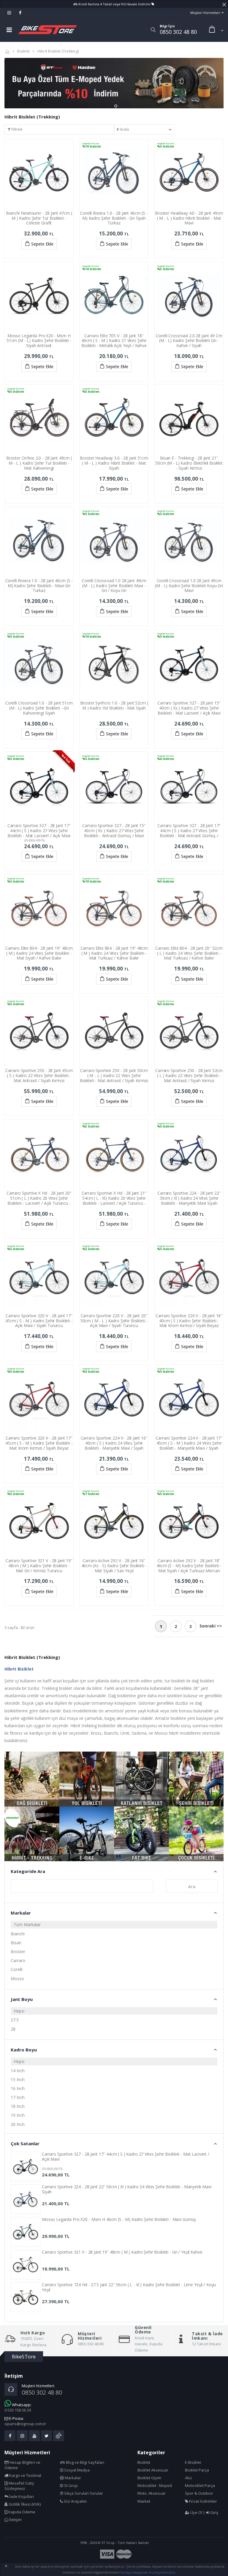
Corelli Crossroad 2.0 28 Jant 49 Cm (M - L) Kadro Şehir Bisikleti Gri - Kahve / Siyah (189, 341)
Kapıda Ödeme (21, 2512)
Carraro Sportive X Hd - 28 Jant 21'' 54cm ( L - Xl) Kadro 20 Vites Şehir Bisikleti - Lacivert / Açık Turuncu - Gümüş (114, 1200)
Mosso (17, 1979)
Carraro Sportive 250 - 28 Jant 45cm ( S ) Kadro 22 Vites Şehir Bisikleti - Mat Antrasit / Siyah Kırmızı (39, 1075)
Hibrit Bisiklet (19, 1669)
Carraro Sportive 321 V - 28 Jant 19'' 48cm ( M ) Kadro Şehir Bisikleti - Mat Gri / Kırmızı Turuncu (39, 1566)
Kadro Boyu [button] (24, 2050)
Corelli (17, 1969)
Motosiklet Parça (200, 2485)
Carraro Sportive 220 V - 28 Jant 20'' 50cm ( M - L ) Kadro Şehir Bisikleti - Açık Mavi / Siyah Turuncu (114, 1321)
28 (13, 2029)
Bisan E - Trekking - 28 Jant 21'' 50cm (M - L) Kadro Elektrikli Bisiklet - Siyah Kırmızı (189, 463)
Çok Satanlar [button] (25, 2143)
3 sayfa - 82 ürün (19, 1627)
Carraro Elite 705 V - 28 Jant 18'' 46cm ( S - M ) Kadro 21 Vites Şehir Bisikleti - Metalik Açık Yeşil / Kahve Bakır (114, 343)
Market (144, 2501)
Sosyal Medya (76, 2470)
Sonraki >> (211, 1626)
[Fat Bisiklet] (141, 1834)
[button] (153, 30)
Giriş (214, 2512)
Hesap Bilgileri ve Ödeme (22, 2465)
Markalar (72, 2478)
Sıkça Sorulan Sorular (83, 2493)
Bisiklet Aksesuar (153, 2470)
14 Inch (18, 2071)
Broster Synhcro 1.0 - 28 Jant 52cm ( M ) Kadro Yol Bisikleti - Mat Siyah (114, 705)
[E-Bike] (87, 1834)
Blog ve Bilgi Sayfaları (85, 2462)
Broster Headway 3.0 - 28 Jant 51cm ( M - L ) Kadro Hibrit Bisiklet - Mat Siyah (114, 463)
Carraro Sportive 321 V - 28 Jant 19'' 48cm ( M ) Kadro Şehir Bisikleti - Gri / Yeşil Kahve (122, 2252)
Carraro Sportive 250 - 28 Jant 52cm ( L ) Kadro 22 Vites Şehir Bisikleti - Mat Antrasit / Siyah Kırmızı (189, 1075)
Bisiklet (23, 51)
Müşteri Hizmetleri (205, 13)
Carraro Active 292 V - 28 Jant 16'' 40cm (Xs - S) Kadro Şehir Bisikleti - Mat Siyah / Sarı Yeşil (114, 1566)
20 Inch (18, 2124)
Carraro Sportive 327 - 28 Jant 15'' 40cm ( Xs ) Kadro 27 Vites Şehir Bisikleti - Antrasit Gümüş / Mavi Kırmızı (114, 833)
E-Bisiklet (193, 2462)
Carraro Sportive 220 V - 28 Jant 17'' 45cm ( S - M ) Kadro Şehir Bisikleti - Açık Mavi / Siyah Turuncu (39, 1321)
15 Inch (18, 2079)
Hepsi (19, 2011)
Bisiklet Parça (197, 2470)
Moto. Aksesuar (152, 2493)
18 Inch (18, 2106)
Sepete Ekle (42, 244)
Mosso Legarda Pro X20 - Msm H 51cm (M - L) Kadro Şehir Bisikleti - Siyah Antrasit (39, 341)
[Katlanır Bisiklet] (141, 1779)
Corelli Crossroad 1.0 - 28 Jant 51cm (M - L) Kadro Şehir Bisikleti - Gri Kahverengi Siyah (39, 708)
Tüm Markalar (27, 1925)
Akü (188, 2478)
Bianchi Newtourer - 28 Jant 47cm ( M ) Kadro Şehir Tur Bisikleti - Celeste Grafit (39, 218)
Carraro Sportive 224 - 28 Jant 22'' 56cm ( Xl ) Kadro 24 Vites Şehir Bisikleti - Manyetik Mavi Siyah (189, 1198)
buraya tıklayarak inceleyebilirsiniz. (148, 2572)
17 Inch (18, 2097)
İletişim (15, 2520)
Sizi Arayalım (75, 2501)
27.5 (15, 2020)
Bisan (16, 1943)
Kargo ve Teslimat (25, 2475)
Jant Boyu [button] (22, 1999)
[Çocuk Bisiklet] (196, 1834)
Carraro (18, 1960)
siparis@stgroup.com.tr (25, 2424)
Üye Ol (196, 2512)
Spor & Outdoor (199, 2493)
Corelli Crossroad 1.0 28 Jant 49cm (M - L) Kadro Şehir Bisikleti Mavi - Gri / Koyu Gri (114, 586)
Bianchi (18, 1934)
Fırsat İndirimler (203, 2501)
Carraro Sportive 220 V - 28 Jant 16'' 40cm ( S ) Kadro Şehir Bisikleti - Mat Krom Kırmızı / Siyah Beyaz (189, 1321)
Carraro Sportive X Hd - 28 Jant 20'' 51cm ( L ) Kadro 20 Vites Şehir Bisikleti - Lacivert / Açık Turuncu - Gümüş (39, 1200)
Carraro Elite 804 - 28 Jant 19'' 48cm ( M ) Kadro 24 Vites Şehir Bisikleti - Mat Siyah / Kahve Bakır (39, 953)
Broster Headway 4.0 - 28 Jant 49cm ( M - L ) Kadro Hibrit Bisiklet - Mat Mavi (189, 218)
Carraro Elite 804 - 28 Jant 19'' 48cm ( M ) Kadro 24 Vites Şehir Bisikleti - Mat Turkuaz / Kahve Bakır (114, 953)
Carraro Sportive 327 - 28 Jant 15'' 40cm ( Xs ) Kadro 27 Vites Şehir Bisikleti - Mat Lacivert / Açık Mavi (189, 708)
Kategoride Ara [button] (28, 1871)
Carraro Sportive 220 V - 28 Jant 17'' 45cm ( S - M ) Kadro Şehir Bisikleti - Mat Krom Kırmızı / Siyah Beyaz (39, 1443)
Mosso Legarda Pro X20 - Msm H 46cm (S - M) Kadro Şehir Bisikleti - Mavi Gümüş (119, 2219)
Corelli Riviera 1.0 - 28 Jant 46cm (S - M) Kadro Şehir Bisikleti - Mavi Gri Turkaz (39, 586)
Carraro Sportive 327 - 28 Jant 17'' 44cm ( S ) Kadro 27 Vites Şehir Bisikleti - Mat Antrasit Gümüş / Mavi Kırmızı (189, 833)
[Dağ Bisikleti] (32, 1779)
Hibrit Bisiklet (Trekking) (58, 51)
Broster (18, 1952)
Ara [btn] (192, 1887)
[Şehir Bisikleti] (196, 1779)
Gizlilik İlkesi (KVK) (24, 2504)
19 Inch (18, 2115)
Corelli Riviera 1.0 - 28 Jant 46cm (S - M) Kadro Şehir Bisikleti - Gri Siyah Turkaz (114, 218)
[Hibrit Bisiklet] (32, 1834)
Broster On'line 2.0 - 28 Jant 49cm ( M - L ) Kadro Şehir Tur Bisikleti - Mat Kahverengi (39, 463)
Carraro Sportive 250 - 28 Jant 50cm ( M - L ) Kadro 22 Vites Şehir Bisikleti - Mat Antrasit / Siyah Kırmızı (114, 1075)
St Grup (71, 2485)
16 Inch (18, 2088)
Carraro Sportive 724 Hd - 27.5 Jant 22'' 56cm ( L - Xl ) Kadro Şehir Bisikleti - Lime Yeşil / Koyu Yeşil (129, 2287)
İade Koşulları (21, 2496)
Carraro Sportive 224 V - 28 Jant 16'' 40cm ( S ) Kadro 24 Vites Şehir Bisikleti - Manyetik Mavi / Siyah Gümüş (114, 1445)
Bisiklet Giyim (149, 2478)
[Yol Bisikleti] (87, 1779)
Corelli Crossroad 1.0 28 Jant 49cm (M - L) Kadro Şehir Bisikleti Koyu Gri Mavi (189, 586)
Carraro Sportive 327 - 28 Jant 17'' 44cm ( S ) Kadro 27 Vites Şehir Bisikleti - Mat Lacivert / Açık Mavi (39, 831)
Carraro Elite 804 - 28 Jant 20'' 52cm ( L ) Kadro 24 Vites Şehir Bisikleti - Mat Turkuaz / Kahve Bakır (189, 953)
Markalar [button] (21, 1913)
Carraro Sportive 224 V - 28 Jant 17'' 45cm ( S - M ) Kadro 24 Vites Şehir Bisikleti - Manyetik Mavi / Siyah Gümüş (189, 1445)
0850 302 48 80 (178, 32)
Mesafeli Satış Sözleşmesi (19, 2486)
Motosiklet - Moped (155, 2485)
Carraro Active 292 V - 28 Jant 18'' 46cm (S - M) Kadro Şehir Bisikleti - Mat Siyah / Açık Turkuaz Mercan (189, 1566)
